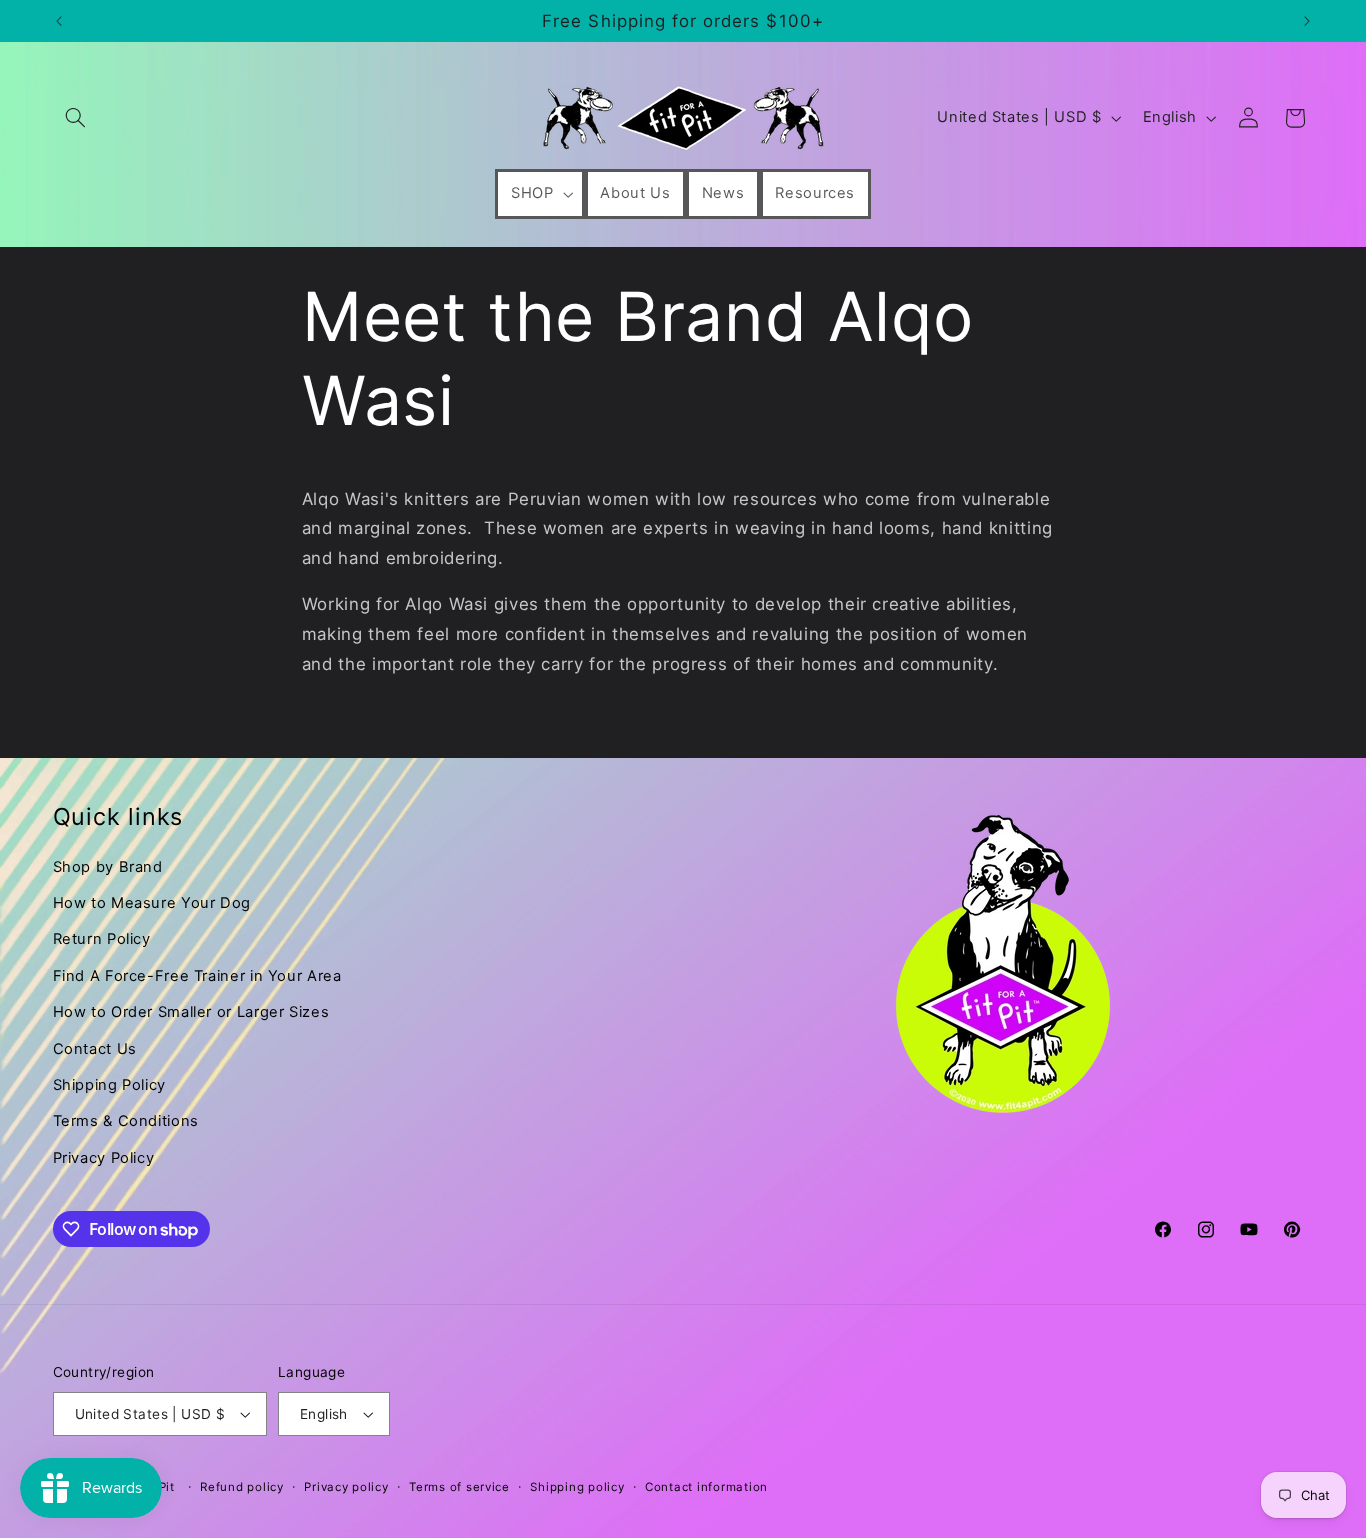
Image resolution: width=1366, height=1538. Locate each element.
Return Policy (102, 939)
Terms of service (459, 1487)
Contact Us (95, 1049)
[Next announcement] (1307, 21)
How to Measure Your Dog (152, 903)
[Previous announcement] (59, 21)
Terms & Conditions (126, 1121)
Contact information (706, 1487)
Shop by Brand (108, 867)
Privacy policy (346, 1487)
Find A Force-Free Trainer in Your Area (197, 976)
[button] (76, 118)
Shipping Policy (109, 1085)
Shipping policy (577, 1487)
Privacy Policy (104, 1158)
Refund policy (242, 1487)
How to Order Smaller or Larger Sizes (191, 1012)
